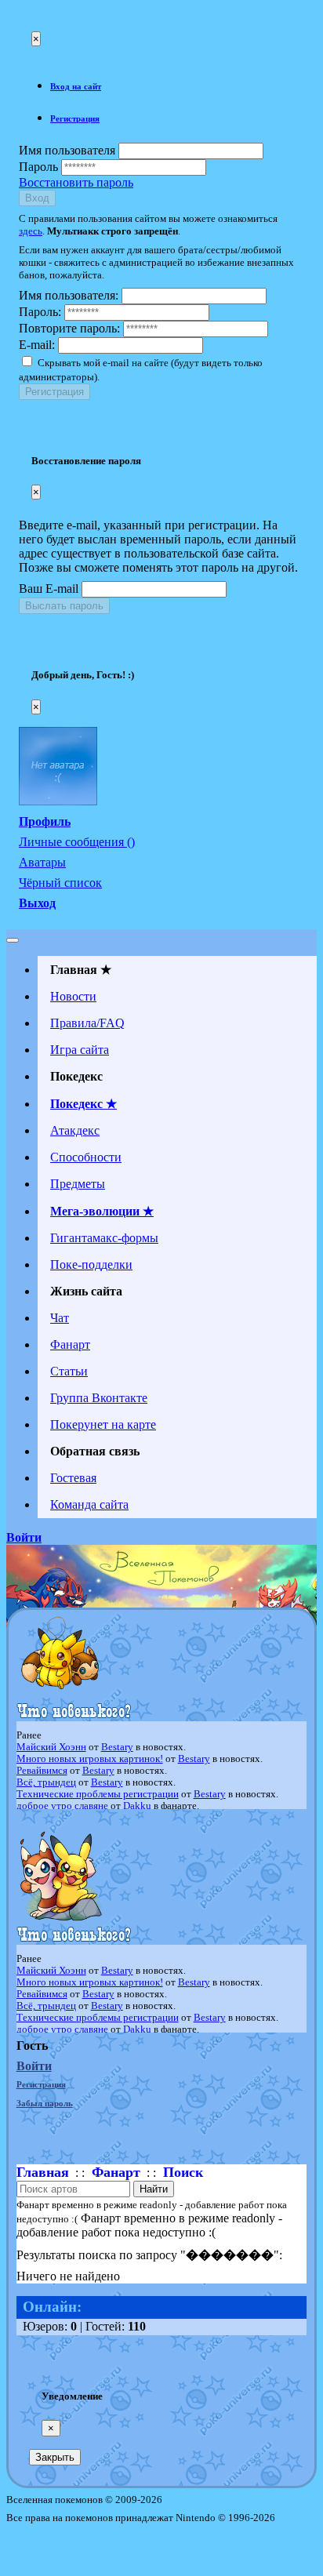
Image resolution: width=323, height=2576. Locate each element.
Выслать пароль (64, 606)
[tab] (177, 86)
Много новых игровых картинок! (90, 1759)
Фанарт (70, 1344)
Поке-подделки (91, 1264)
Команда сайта (89, 1504)
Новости (73, 996)
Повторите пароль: (69, 328)
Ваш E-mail (49, 589)
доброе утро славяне (62, 1806)
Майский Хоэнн (51, 1747)
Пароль (38, 167)
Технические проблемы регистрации (98, 1794)
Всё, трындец (46, 1782)
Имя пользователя (67, 150)
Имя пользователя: (69, 295)
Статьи (69, 1371)
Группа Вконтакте (99, 1398)
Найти (154, 2189)
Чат (60, 1318)
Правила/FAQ (87, 1023)
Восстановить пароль (76, 182)
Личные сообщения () (77, 842)
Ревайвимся (42, 1771)
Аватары (42, 862)
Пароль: (40, 312)
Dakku (137, 1806)
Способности (86, 1157)
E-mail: (37, 345)
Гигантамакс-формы (104, 1238)
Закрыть (55, 2457)
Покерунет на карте (103, 1424)
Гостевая (73, 1478)
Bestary (117, 1747)
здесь (31, 231)
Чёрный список (60, 883)
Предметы (78, 1184)
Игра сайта (80, 1050)
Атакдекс (75, 1130)
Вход (37, 198)
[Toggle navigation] (13, 940)
